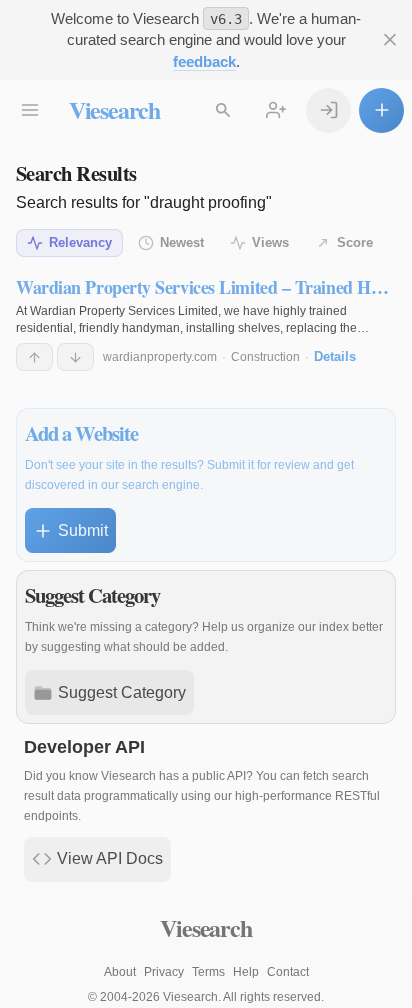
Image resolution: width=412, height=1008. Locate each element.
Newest (182, 242)
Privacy (164, 972)
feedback (204, 61)
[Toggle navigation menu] (30, 110)
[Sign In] (328, 110)
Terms (208, 972)
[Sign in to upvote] (34, 357)
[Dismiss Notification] (389, 40)
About (120, 972)
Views (270, 242)
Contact (288, 972)
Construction (265, 357)
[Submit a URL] (381, 110)
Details (335, 356)
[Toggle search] (223, 110)
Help (246, 972)
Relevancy (80, 242)
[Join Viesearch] (276, 110)
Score (355, 242)
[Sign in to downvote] (75, 357)
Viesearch (114, 109)
